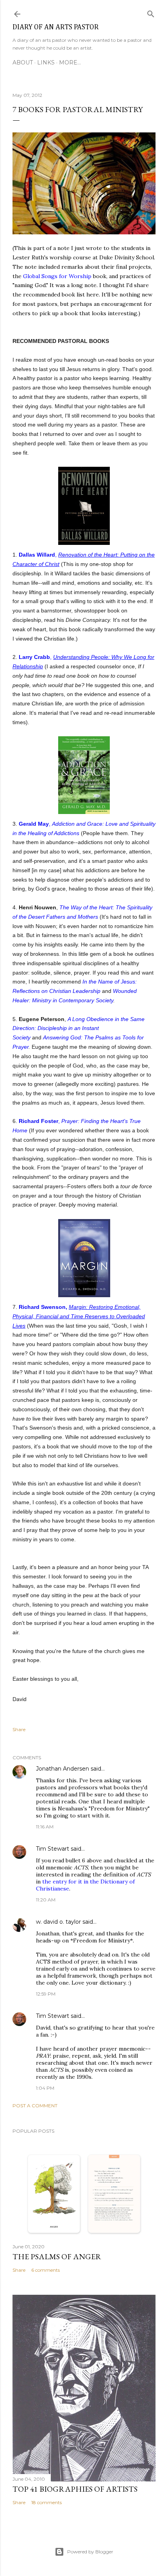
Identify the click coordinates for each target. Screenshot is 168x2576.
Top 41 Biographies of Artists (75, 2489)
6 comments (46, 2270)
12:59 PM (46, 1994)
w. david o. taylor (58, 1922)
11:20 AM (46, 1900)
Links (46, 62)
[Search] (151, 12)
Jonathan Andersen (63, 1769)
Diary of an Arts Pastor (55, 27)
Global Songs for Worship (57, 276)
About (23, 62)
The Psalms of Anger (57, 2256)
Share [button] (19, 1729)
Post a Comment (35, 2106)
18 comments (46, 2502)
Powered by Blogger (90, 2552)
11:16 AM (45, 1827)
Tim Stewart (53, 1849)
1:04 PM (45, 2088)
